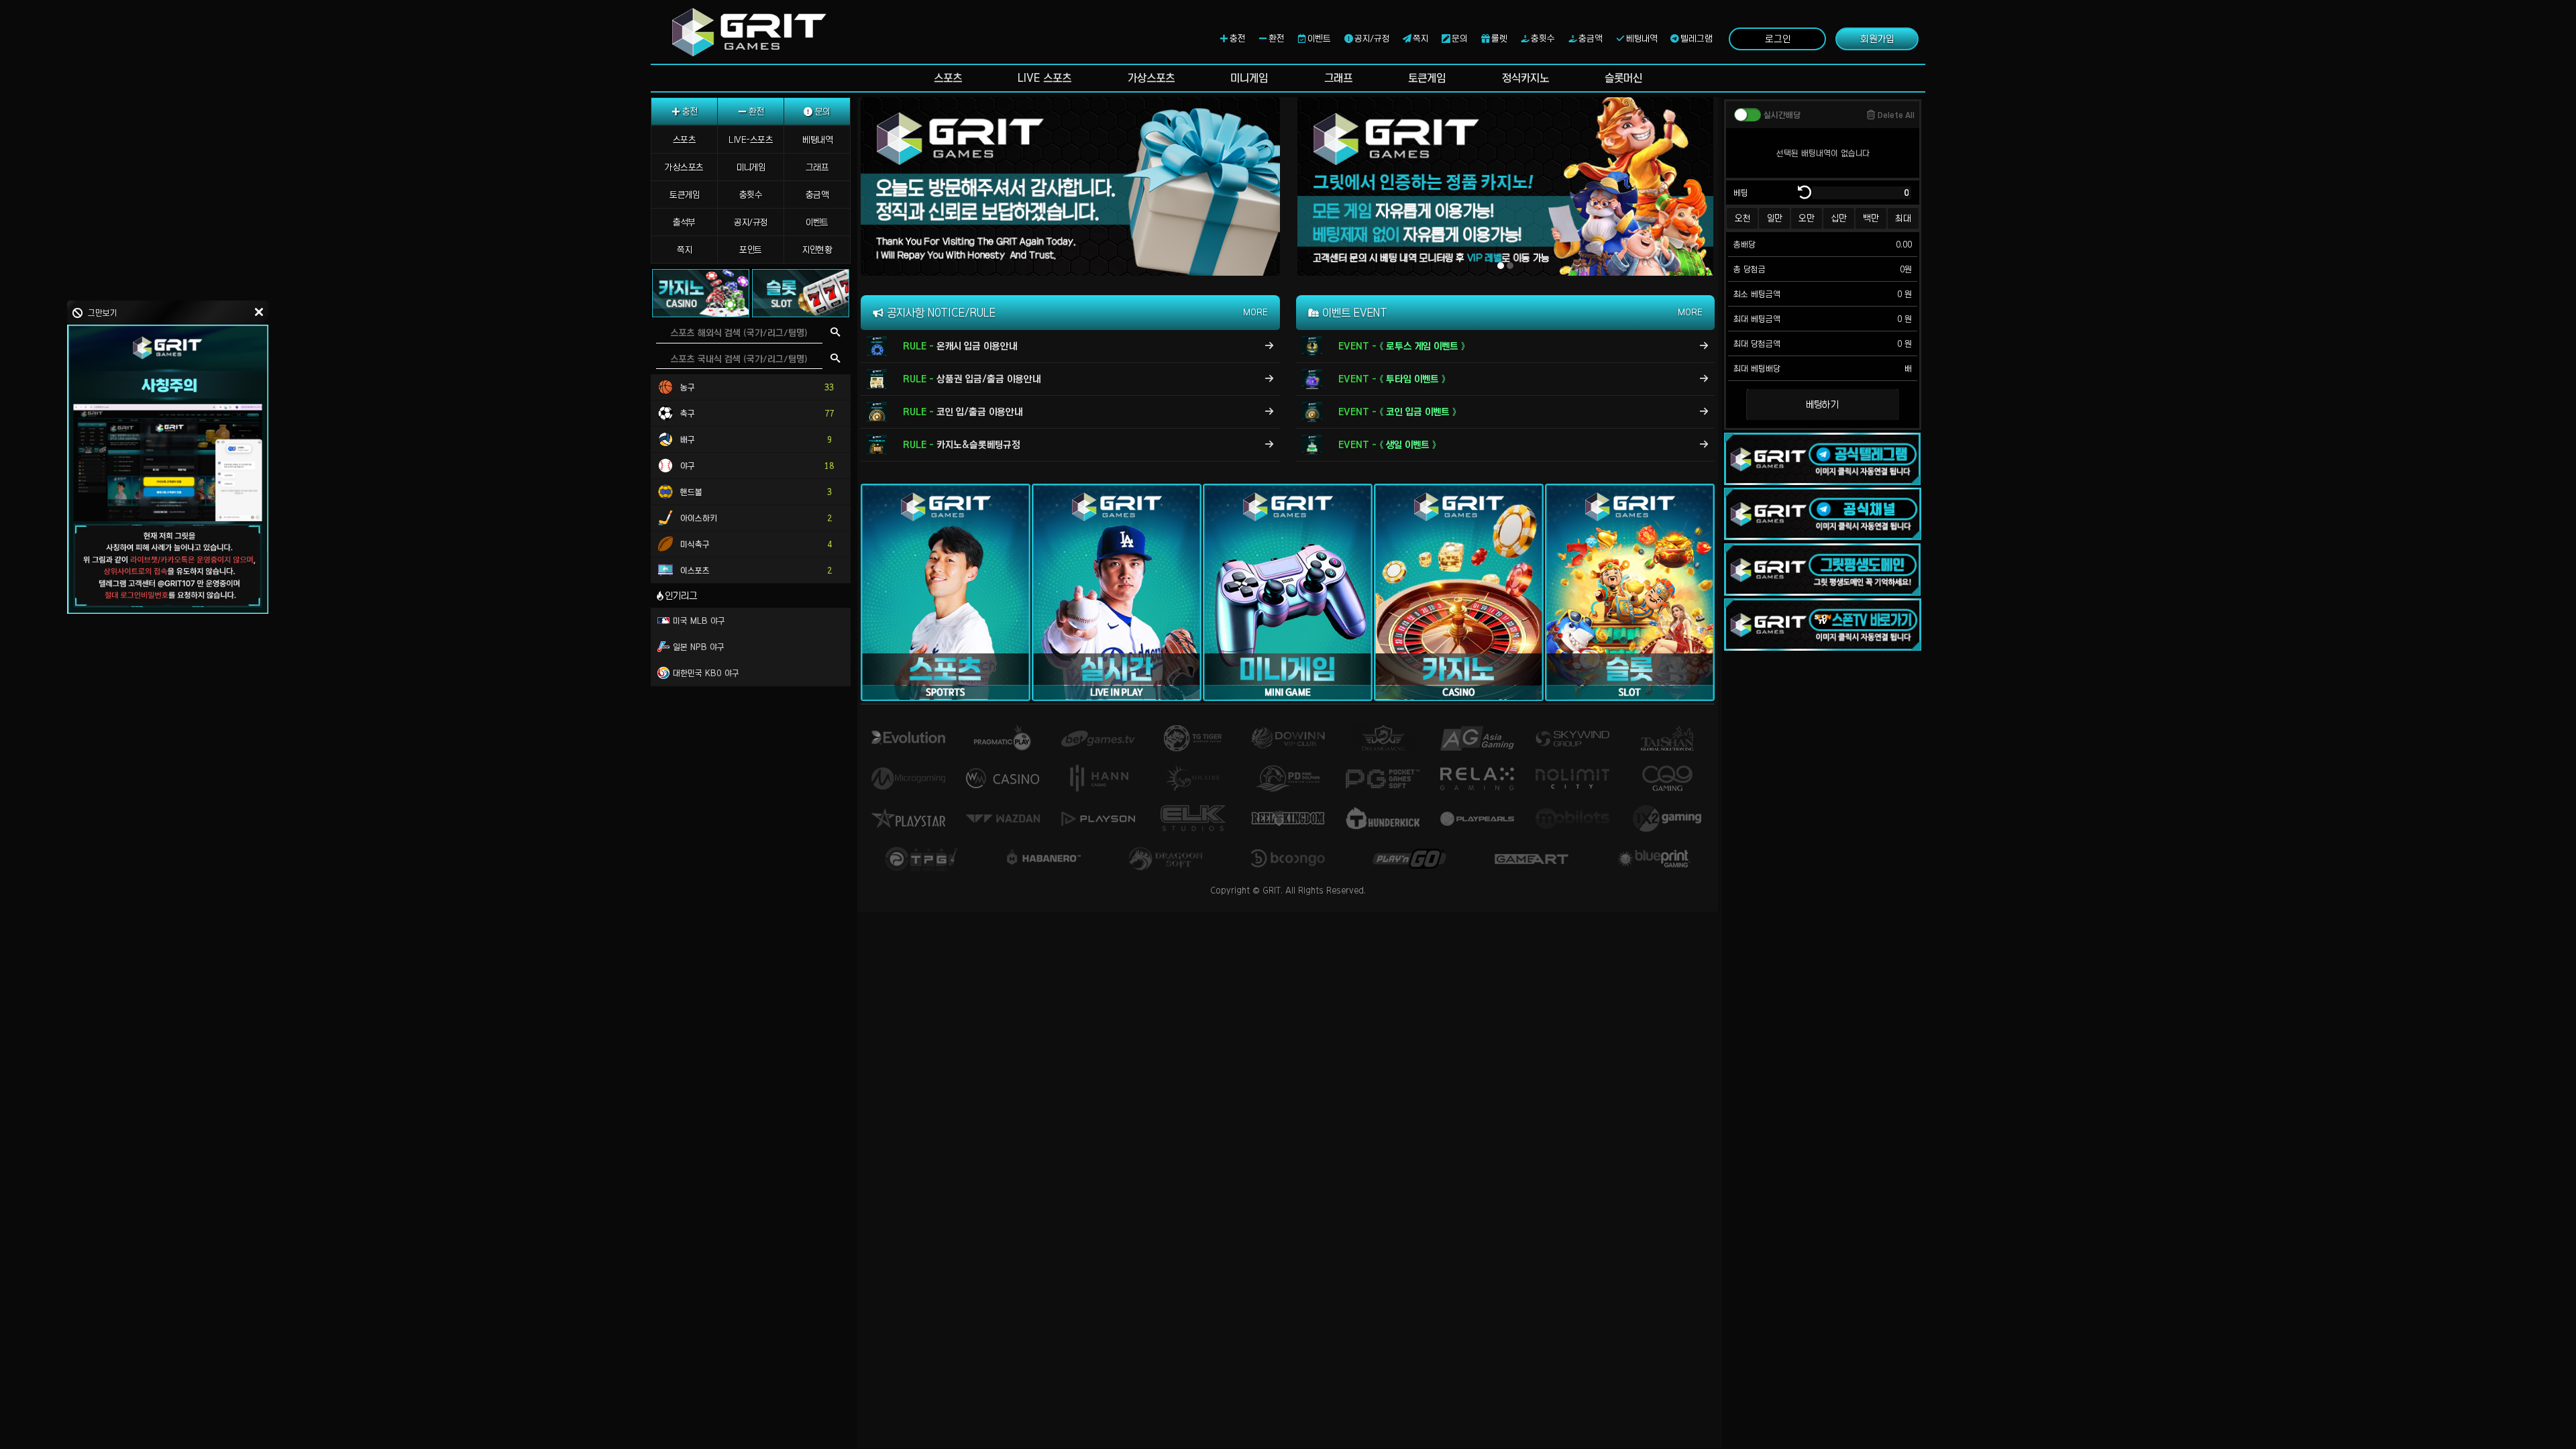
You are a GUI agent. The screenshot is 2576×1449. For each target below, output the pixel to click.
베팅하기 (1822, 405)
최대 (1903, 218)
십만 (1839, 218)
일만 (1775, 218)
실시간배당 (1782, 115)
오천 (1742, 218)
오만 (1807, 218)
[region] (752, 773)
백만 (1871, 218)
